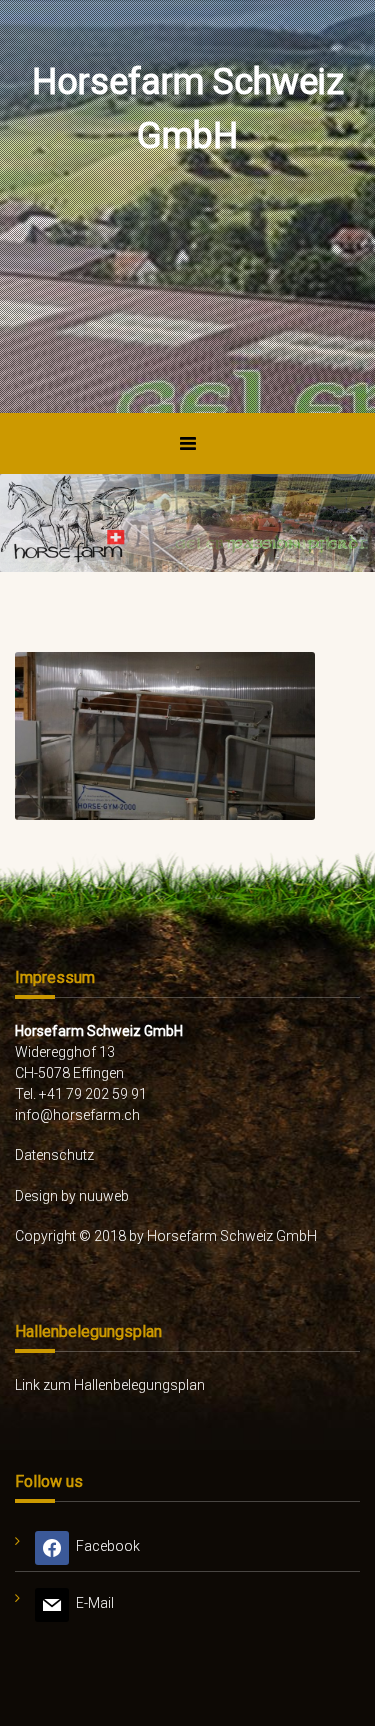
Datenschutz (54, 1155)
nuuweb (104, 1196)
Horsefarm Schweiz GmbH (188, 109)
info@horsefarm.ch (77, 1115)
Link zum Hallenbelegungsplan (110, 1385)
